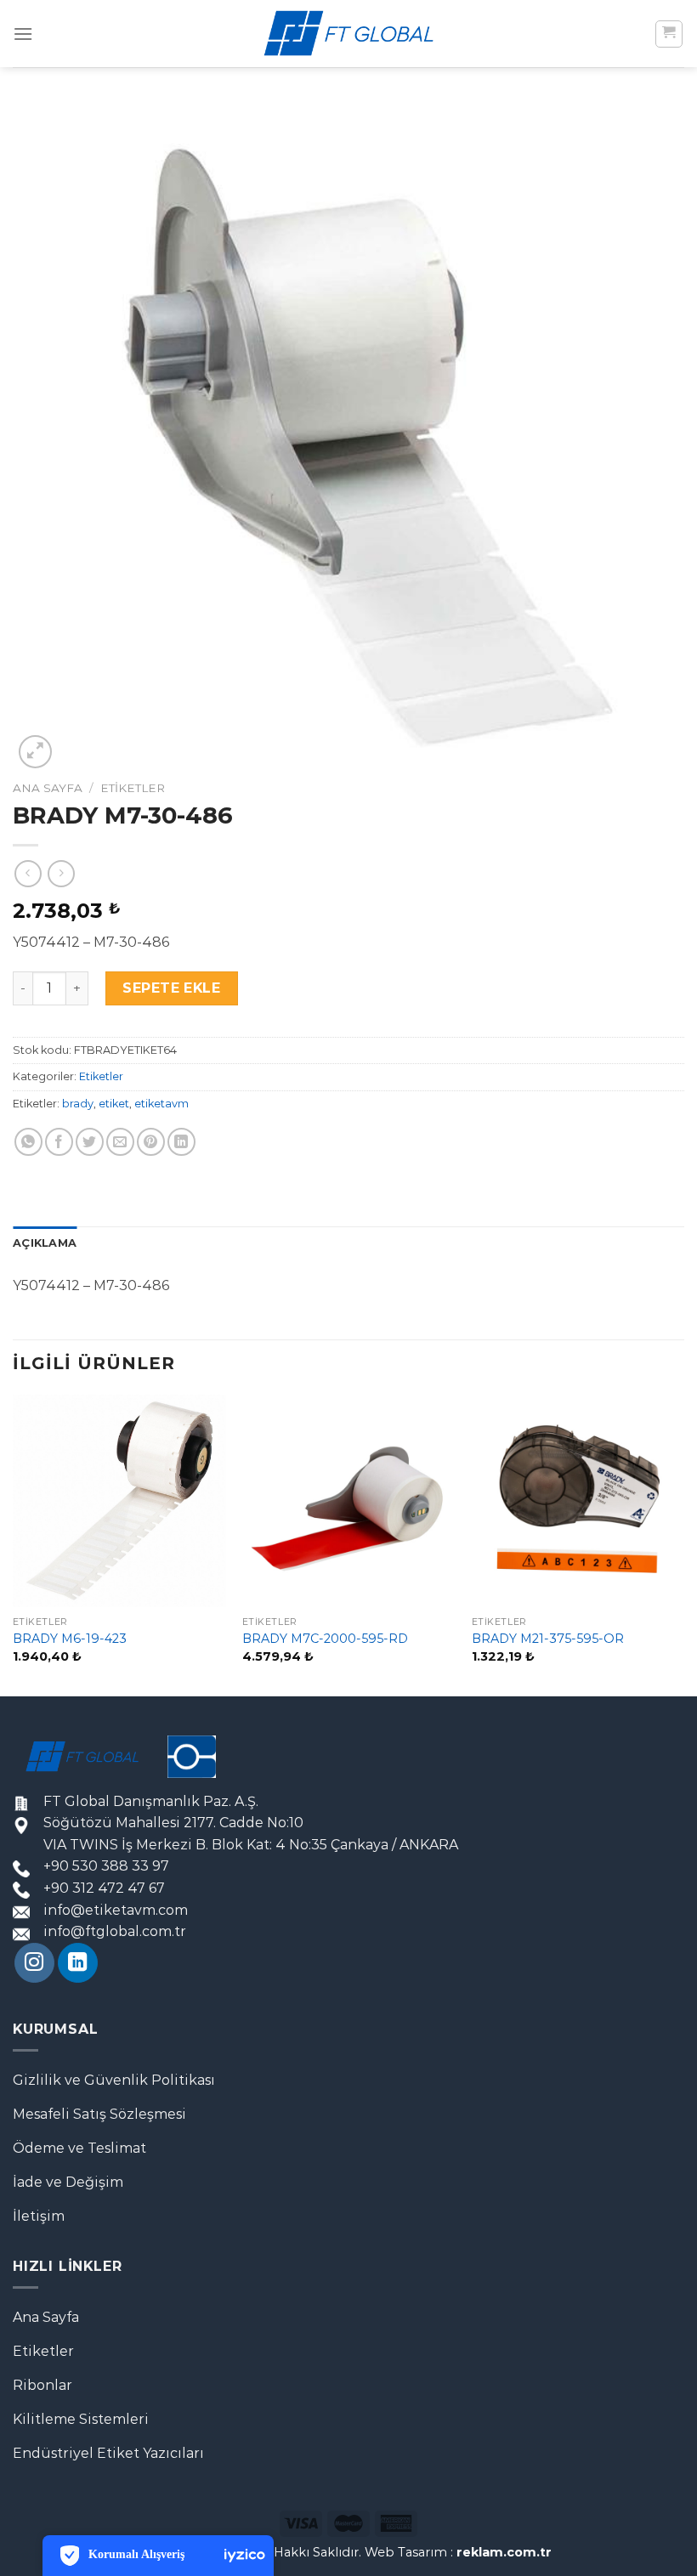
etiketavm (161, 1104)
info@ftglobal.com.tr (115, 1931)
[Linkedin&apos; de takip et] (78, 1963)
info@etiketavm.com (116, 1910)
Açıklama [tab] (45, 1243)
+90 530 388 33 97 (106, 1866)
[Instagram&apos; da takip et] (34, 1963)
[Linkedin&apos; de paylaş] (181, 1142)
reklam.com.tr (504, 2552)
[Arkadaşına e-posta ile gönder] (120, 1142)
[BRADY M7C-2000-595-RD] (348, 1501)
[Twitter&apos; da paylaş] (90, 1142)
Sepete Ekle (171, 988)
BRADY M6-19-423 (70, 1639)
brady (78, 1104)
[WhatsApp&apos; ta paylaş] (28, 1142)
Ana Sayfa (48, 788)
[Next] (683, 1544)
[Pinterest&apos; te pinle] (151, 1142)
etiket (114, 1104)
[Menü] (23, 34)
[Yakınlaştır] (35, 752)
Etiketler (133, 788)
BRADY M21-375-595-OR (548, 1639)
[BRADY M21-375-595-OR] (578, 1501)
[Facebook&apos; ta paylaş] (59, 1142)
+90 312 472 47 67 (104, 1888)
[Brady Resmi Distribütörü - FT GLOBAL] (348, 34)
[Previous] (14, 1544)
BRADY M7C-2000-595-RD (325, 1639)
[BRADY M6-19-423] (119, 1501)
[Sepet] (669, 34)
